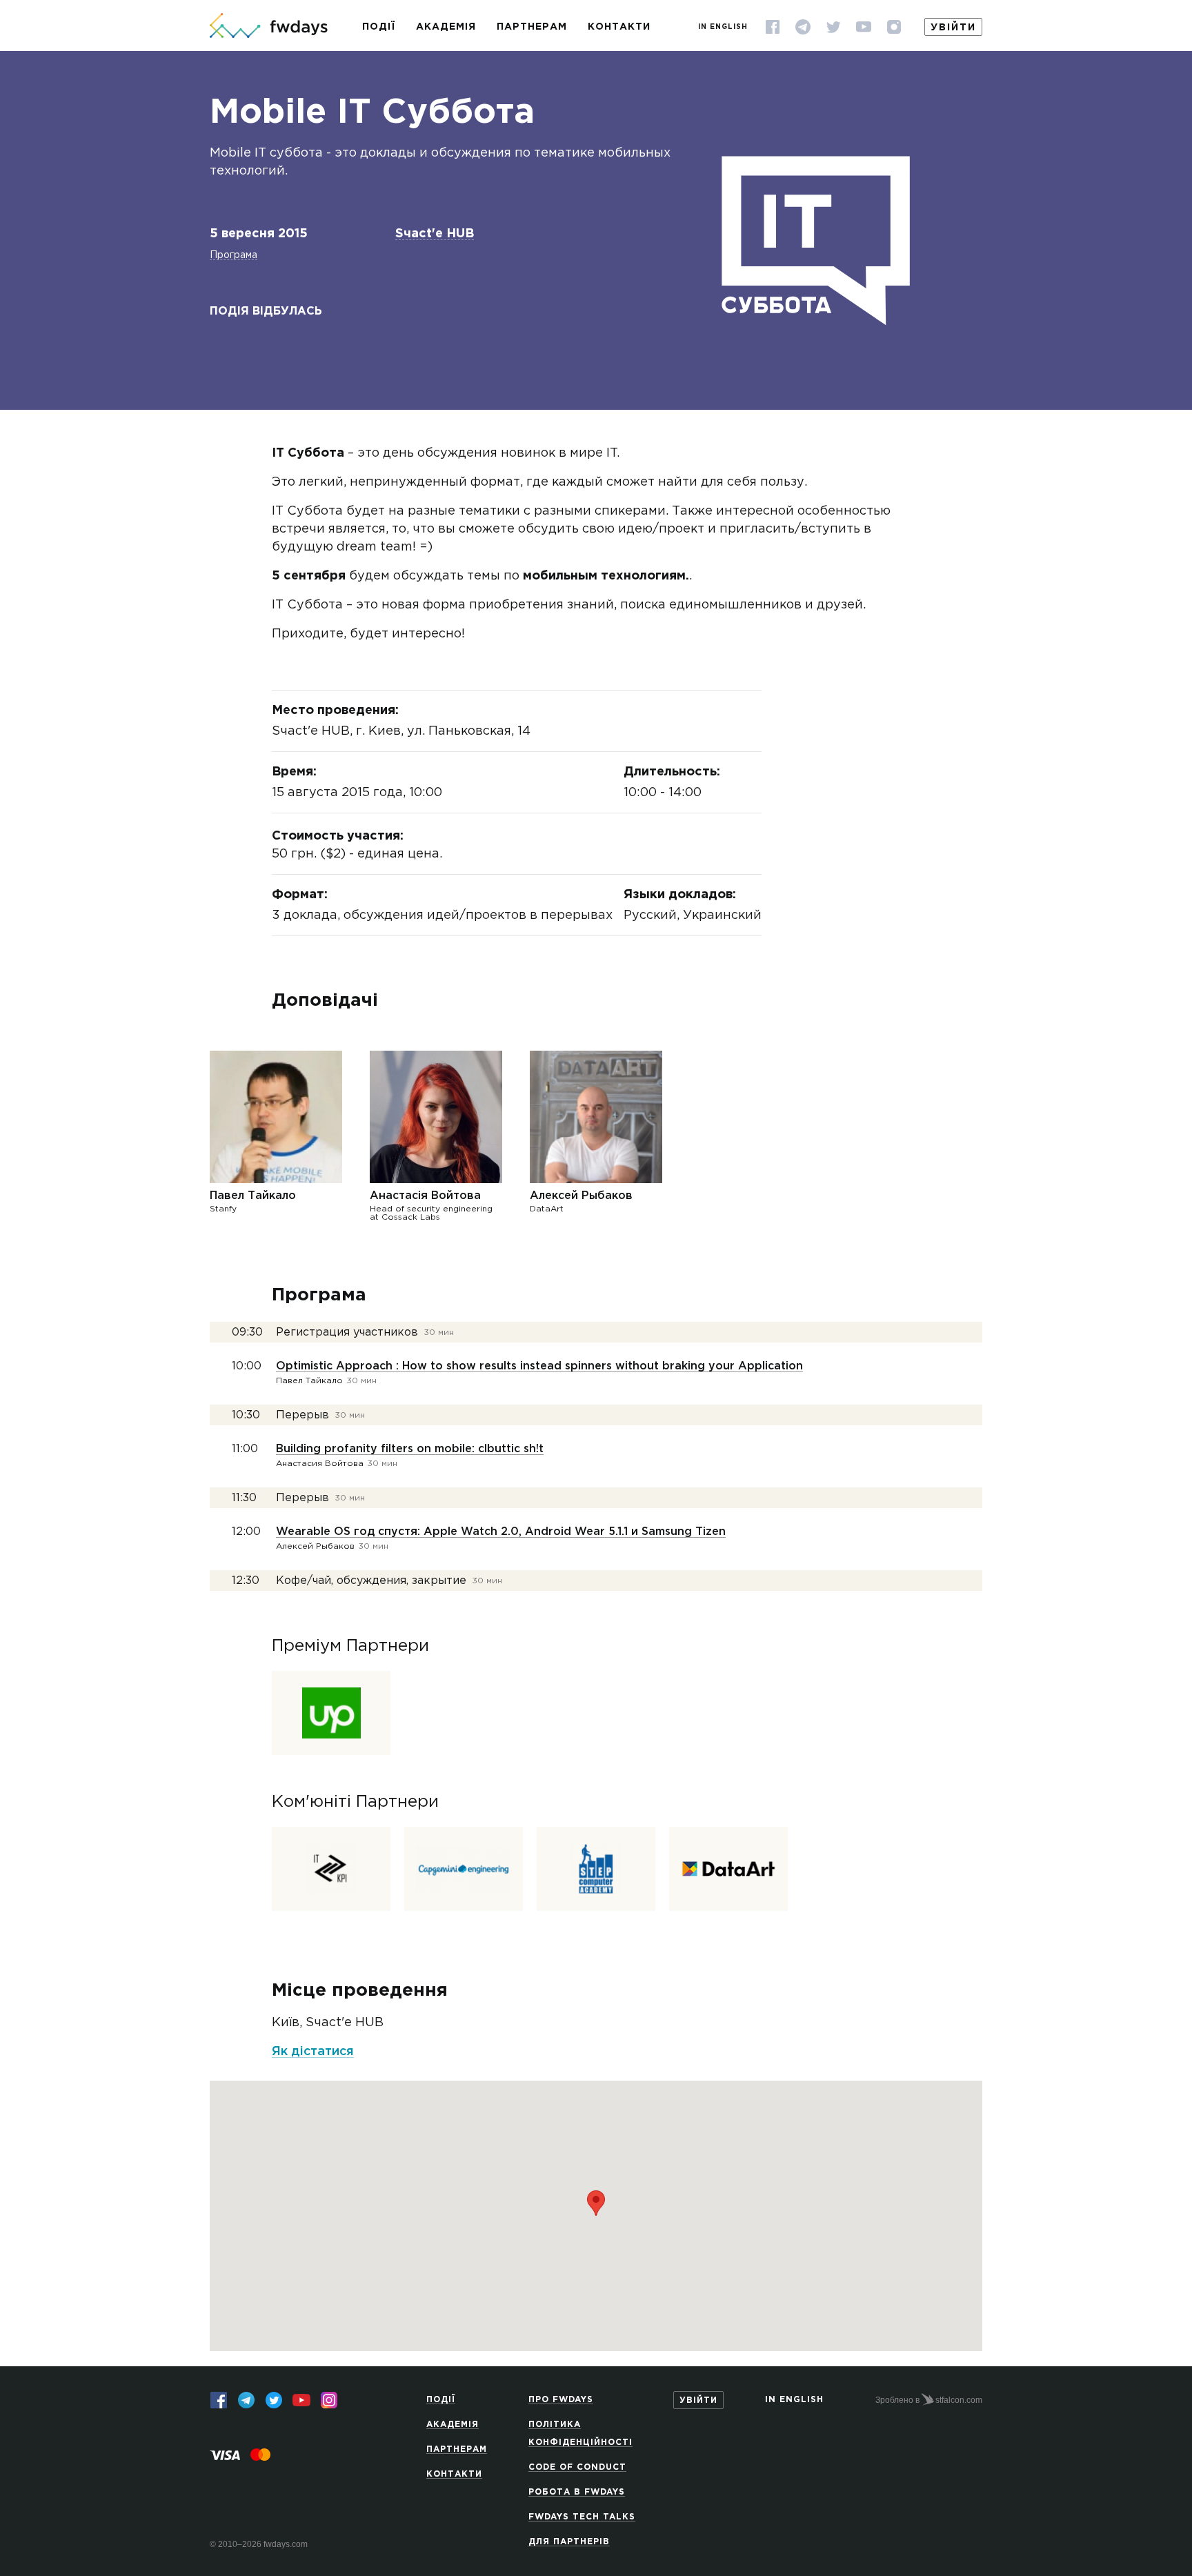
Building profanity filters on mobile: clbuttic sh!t (410, 1449)
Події (379, 27)
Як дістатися (313, 2052)
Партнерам (532, 27)
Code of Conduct (577, 2467)
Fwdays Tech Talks (582, 2517)
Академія (446, 27)
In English (723, 27)
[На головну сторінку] (269, 27)
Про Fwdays (561, 2400)
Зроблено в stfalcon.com (929, 2400)
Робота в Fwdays (577, 2492)
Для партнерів (569, 2542)
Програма (234, 255)
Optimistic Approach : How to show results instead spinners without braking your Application (539, 1366)
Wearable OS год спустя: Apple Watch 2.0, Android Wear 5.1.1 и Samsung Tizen (501, 1532)
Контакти (619, 27)
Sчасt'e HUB (435, 234)
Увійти (953, 28)
